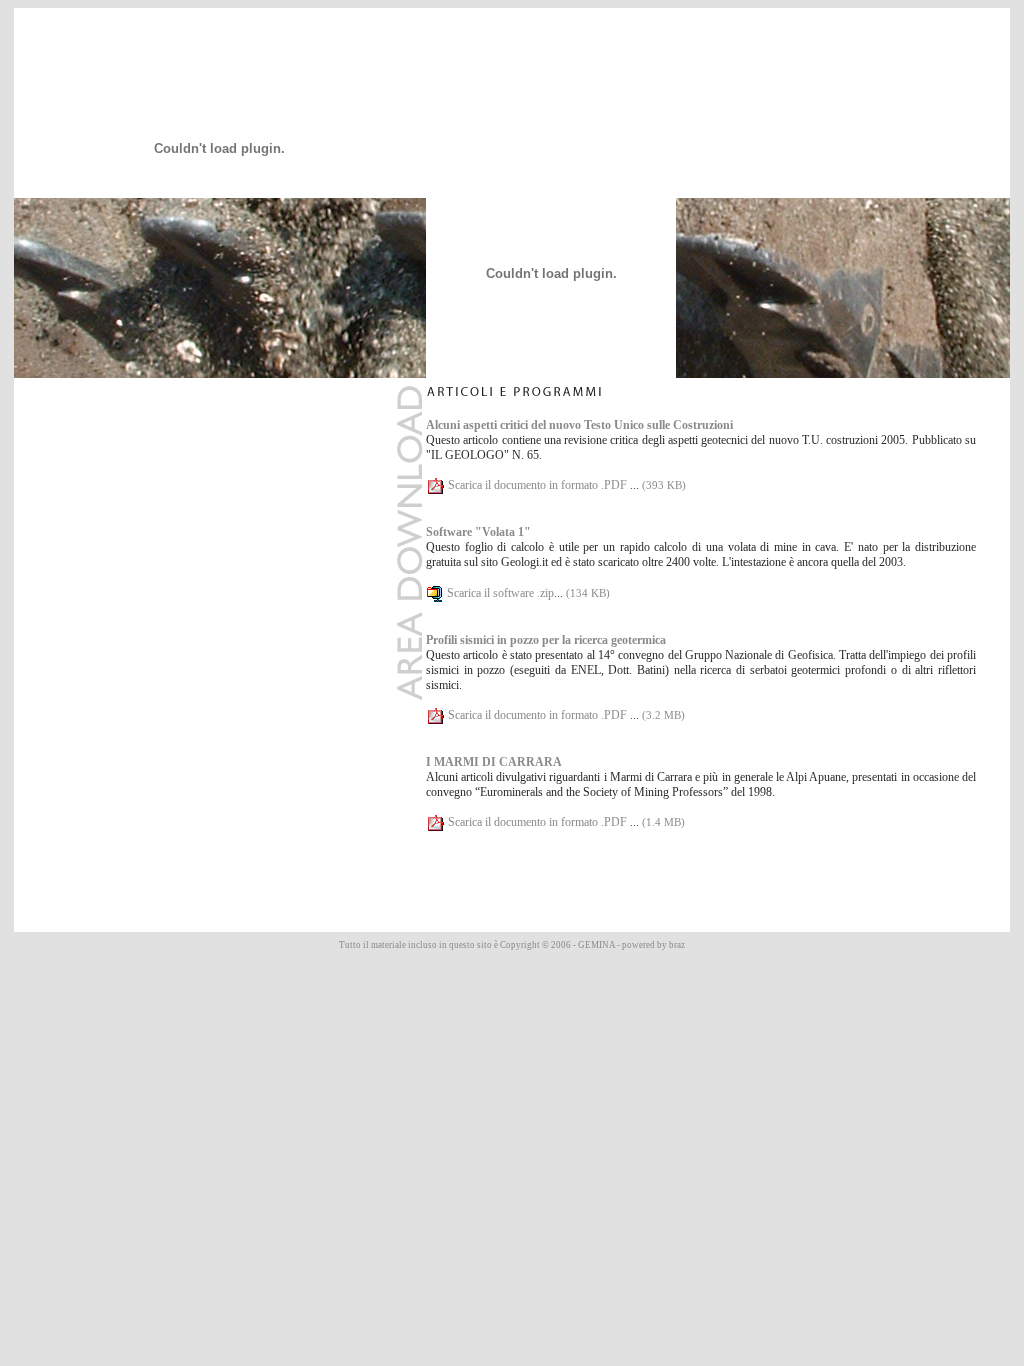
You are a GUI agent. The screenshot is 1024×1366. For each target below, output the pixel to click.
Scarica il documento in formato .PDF (539, 485)
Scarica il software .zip (500, 593)
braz (677, 945)
